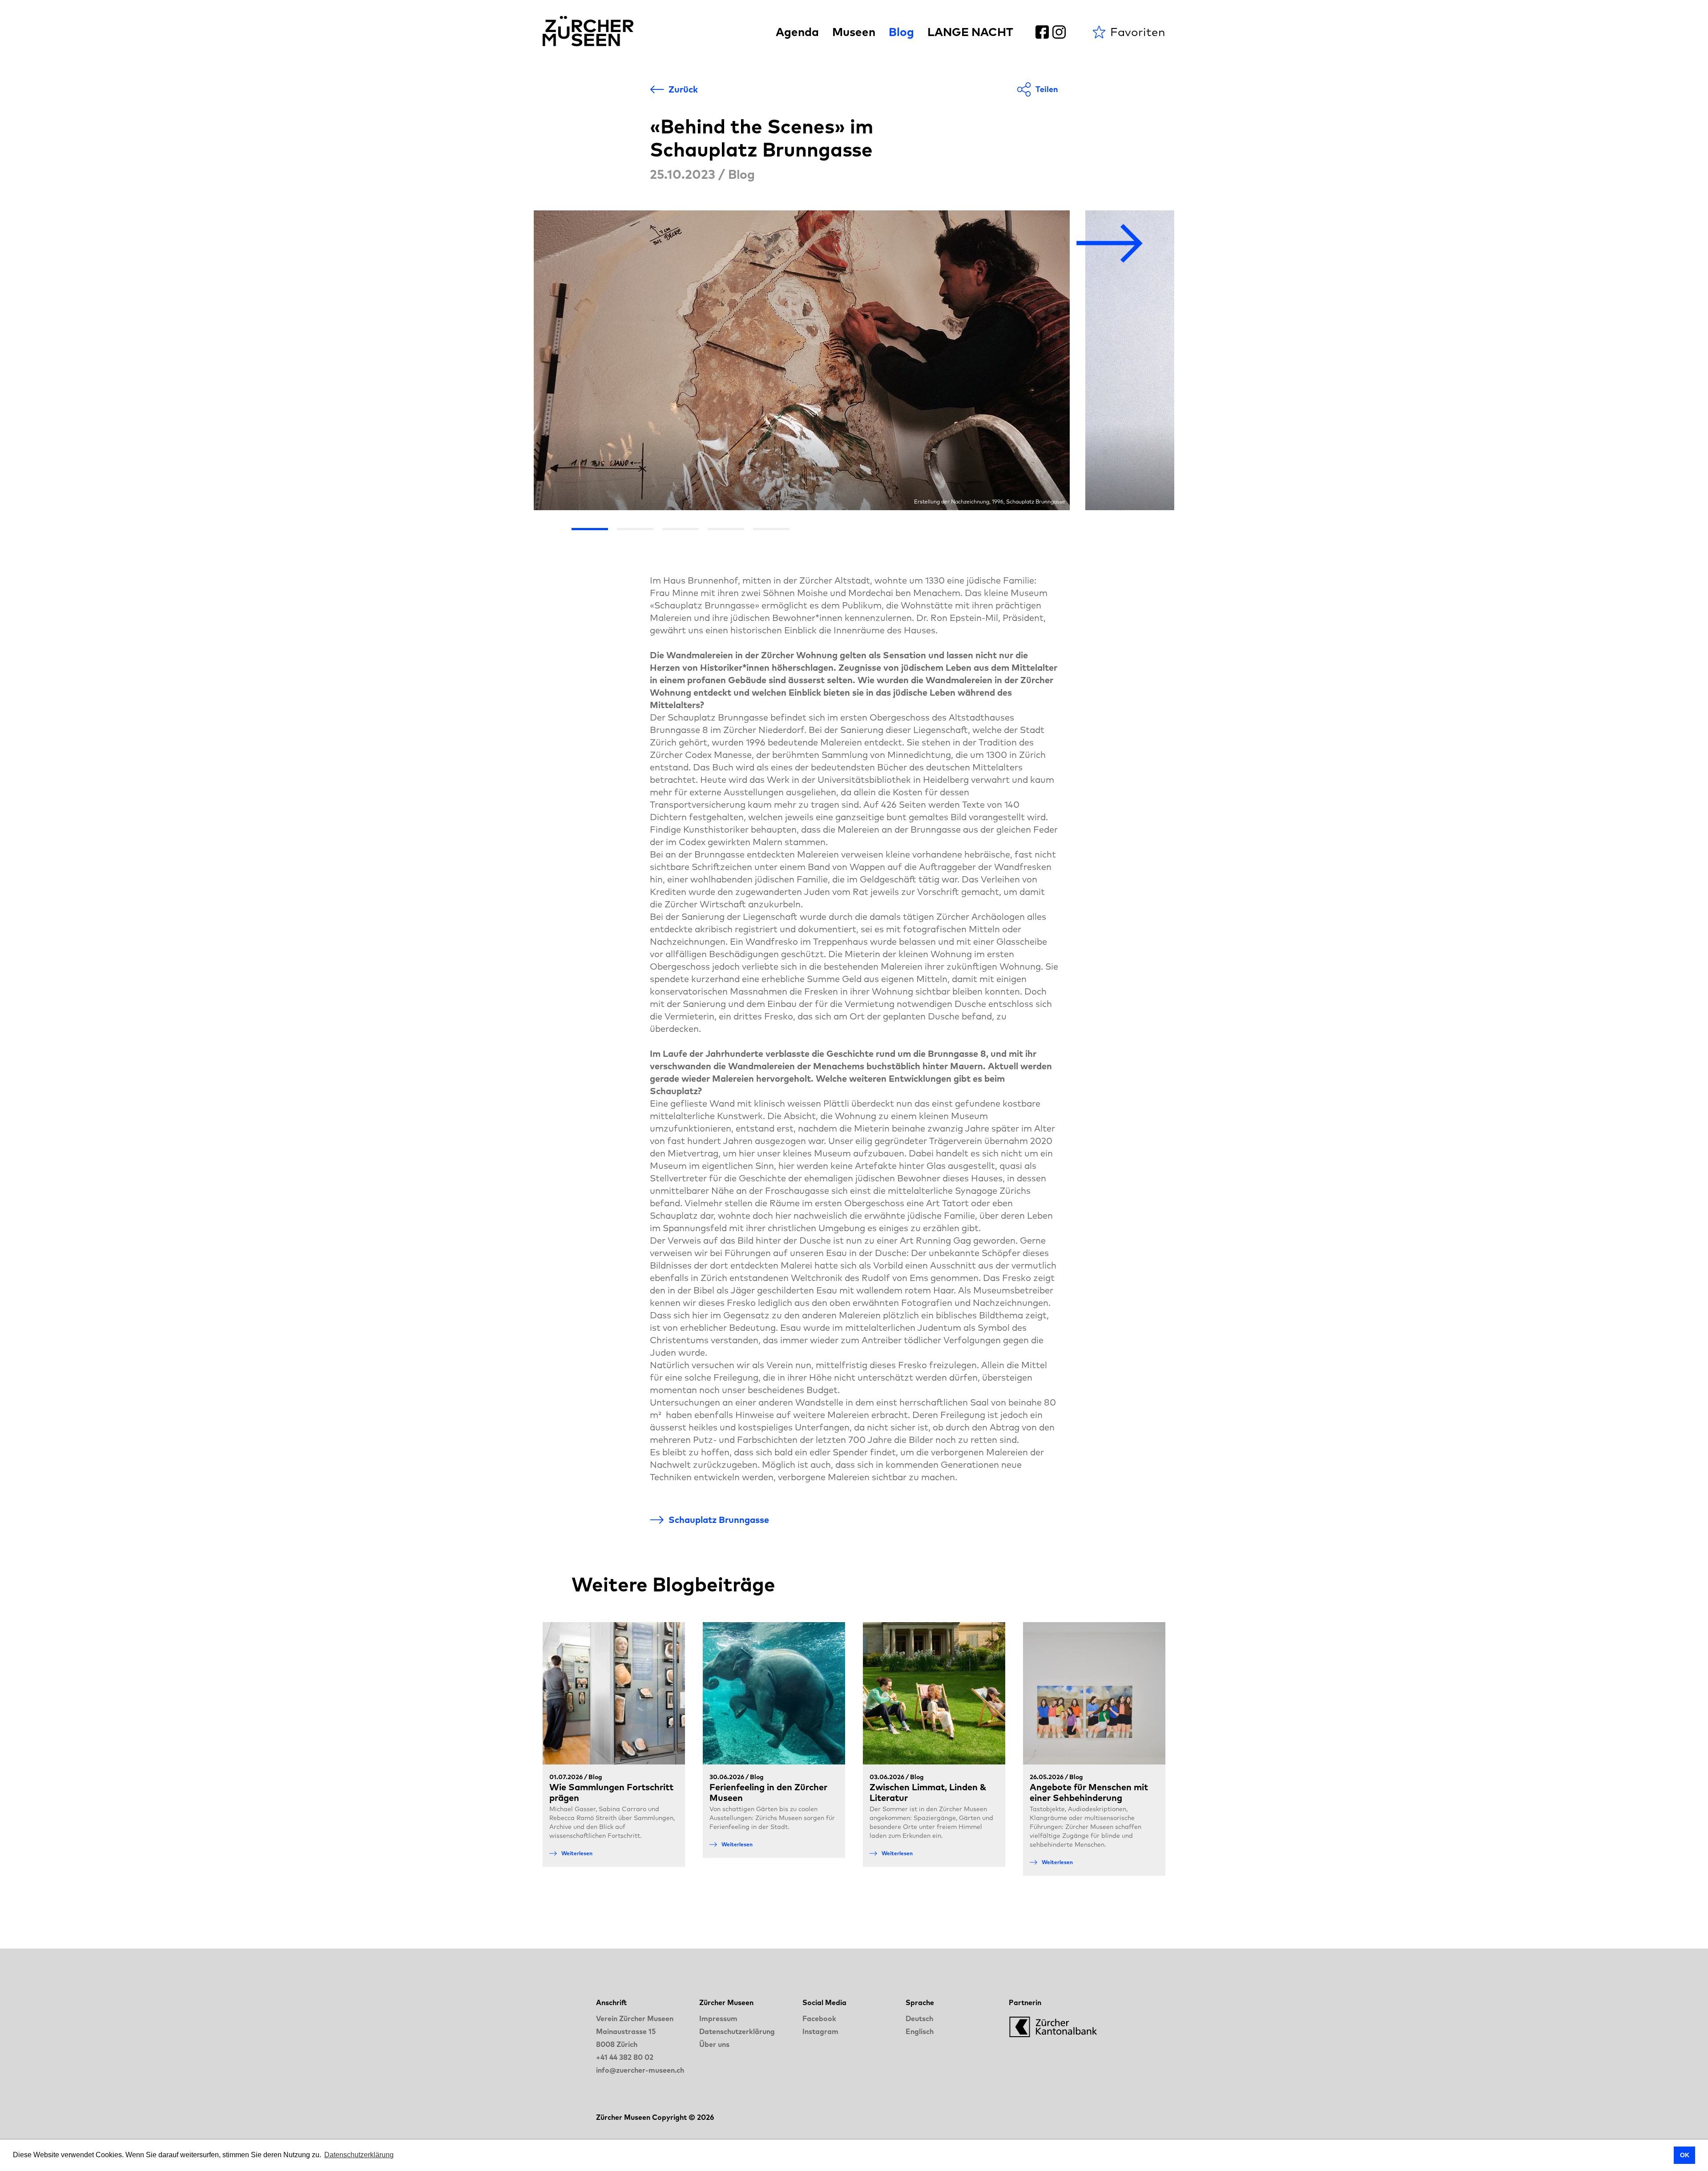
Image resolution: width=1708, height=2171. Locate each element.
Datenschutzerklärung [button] (359, 2155)
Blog (901, 32)
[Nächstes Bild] (1110, 244)
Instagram (820, 2031)
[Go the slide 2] (635, 529)
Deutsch (919, 2018)
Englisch (920, 2031)
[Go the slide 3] (681, 529)
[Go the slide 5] (771, 529)
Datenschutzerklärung (737, 2031)
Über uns (714, 2044)
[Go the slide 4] (726, 529)
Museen (854, 32)
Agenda (797, 32)
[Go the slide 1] (590, 529)
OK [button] (1685, 2155)
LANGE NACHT (970, 32)
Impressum (718, 2018)
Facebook (819, 2018)
